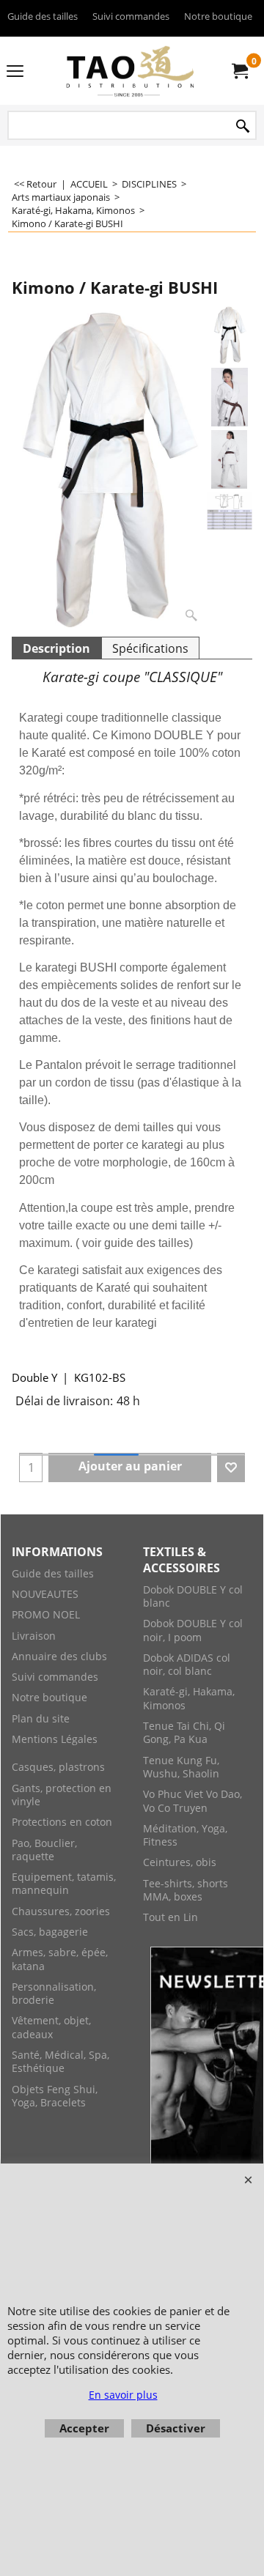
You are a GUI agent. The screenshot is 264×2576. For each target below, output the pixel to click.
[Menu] (15, 72)
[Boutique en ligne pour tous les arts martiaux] (129, 71)
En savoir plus (123, 2395)
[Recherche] (243, 126)
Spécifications (150, 648)
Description (56, 648)
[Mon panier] (239, 71)
